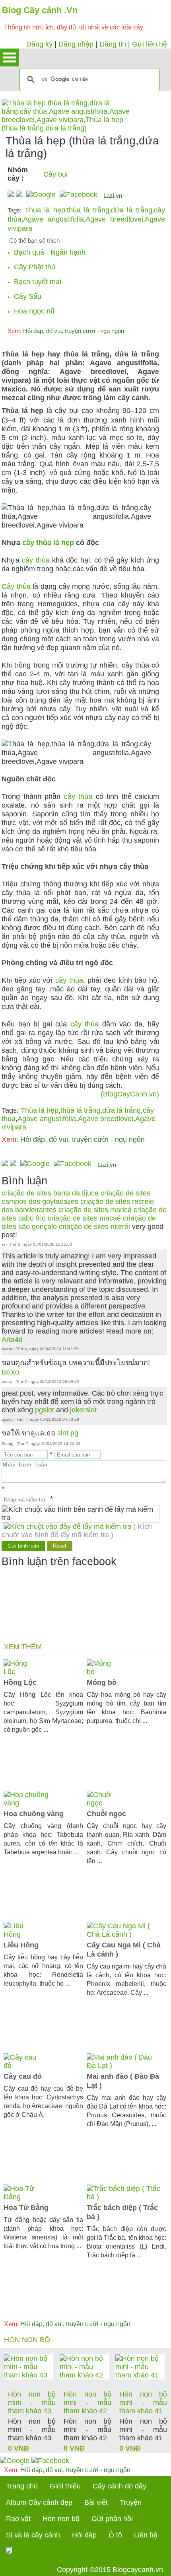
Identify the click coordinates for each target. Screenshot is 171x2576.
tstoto (10, 1372)
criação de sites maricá (95, 1210)
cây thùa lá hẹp (48, 543)
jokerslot (83, 1410)
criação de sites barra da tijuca (50, 1193)
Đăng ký (39, 44)
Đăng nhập (76, 44)
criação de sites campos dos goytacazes (76, 1197)
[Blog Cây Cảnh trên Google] (40, 195)
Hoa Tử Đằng (26, 2208)
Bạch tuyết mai (38, 282)
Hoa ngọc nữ (35, 311)
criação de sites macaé (84, 1218)
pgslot (45, 1410)
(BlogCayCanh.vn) (130, 1094)
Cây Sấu (28, 296)
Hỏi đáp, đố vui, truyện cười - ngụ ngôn (66, 331)
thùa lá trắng (88, 210)
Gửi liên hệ (150, 44)
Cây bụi (55, 174)
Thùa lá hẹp (45, 210)
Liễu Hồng (21, 1945)
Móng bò (102, 1682)
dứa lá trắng (132, 210)
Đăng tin (113, 44)
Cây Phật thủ (35, 267)
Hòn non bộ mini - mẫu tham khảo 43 (32, 2403)
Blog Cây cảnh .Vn (40, 10)
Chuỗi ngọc (106, 1814)
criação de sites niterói (94, 1227)
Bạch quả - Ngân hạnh (50, 252)
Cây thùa (16, 586)
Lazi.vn (113, 196)
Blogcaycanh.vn (138, 2570)
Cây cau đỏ (23, 2076)
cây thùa (36, 560)
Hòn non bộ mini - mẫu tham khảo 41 (143, 2403)
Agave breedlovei (114, 219)
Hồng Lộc (20, 1682)
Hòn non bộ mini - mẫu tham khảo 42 (87, 2403)
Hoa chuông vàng (34, 1814)
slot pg (68, 1433)
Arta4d (12, 1340)
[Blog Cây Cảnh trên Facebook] (79, 195)
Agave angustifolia (53, 219)
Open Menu (10, 57)
